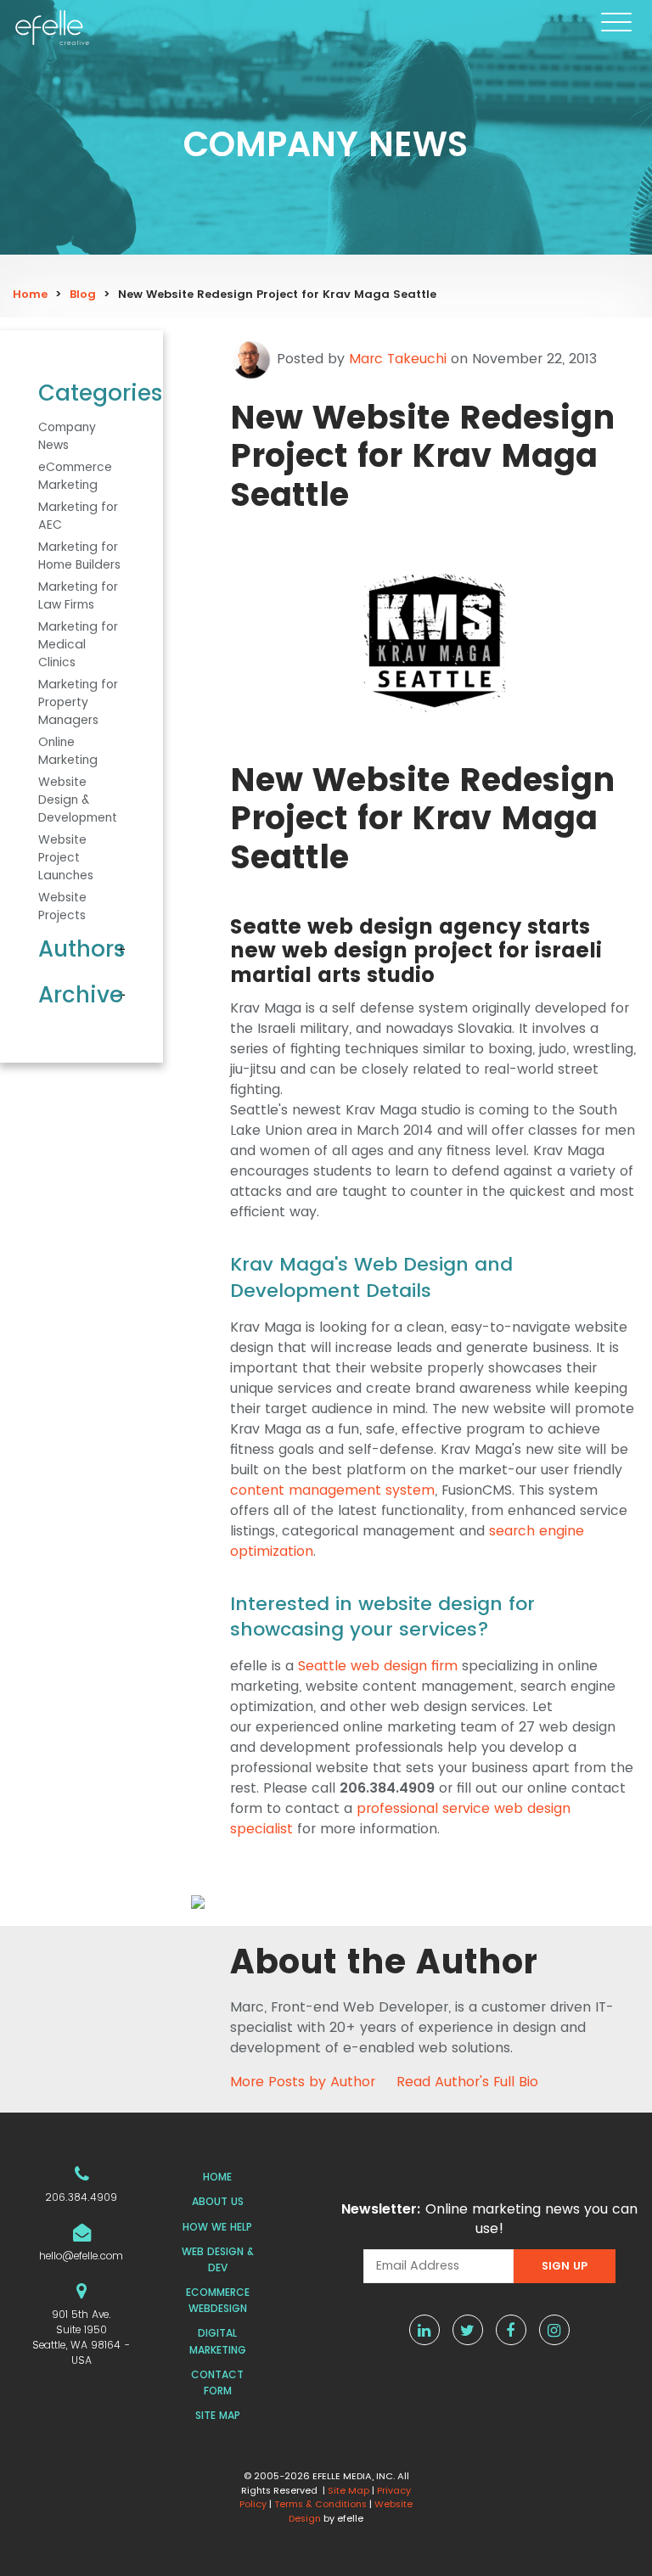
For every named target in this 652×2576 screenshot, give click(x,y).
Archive (81, 995)
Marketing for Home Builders (79, 556)
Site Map (218, 2415)
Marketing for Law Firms (78, 595)
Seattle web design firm (378, 1666)
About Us (218, 2201)
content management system (332, 1490)
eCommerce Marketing (75, 476)
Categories (81, 393)
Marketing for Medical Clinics (78, 644)
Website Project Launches (66, 857)
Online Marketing (68, 751)
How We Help (217, 2227)
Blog (83, 294)
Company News (67, 436)
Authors (81, 949)
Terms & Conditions (320, 2504)
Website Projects (62, 906)
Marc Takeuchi (398, 359)
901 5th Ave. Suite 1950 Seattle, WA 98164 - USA (81, 2337)
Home (30, 294)
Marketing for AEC (78, 516)
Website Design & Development (78, 800)
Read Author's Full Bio (467, 2082)
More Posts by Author (303, 2082)
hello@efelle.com (81, 2256)
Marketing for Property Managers (78, 702)
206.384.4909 (81, 2197)
